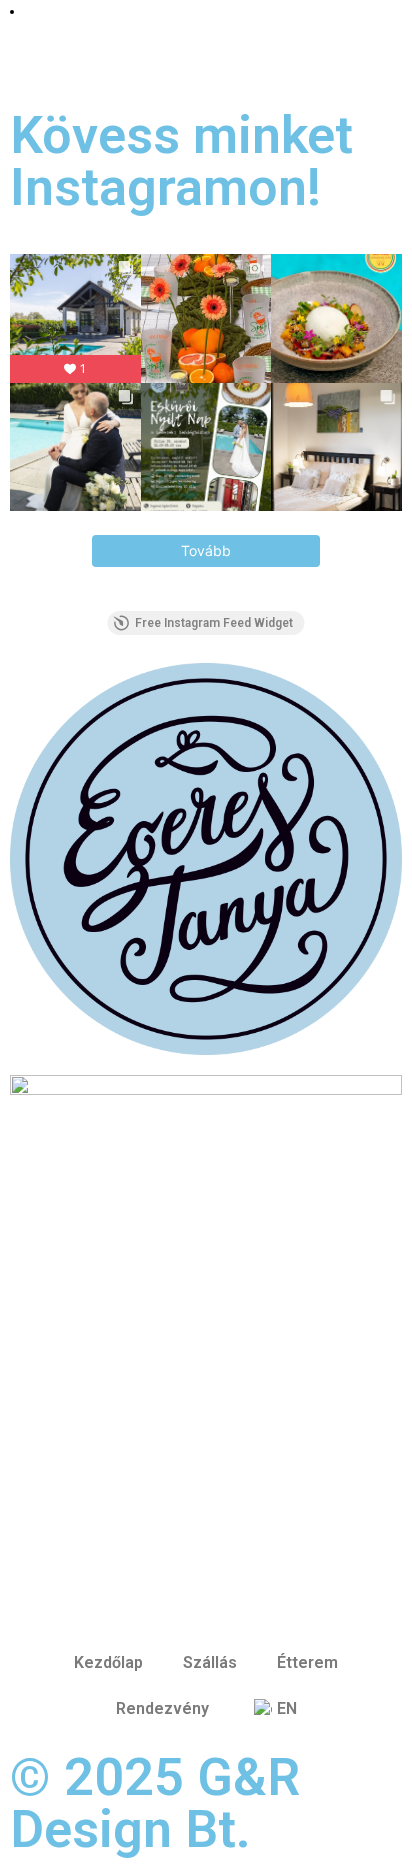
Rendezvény (162, 1708)
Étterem (307, 1662)
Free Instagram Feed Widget (214, 623)
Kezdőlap (108, 1662)
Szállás (210, 1662)
